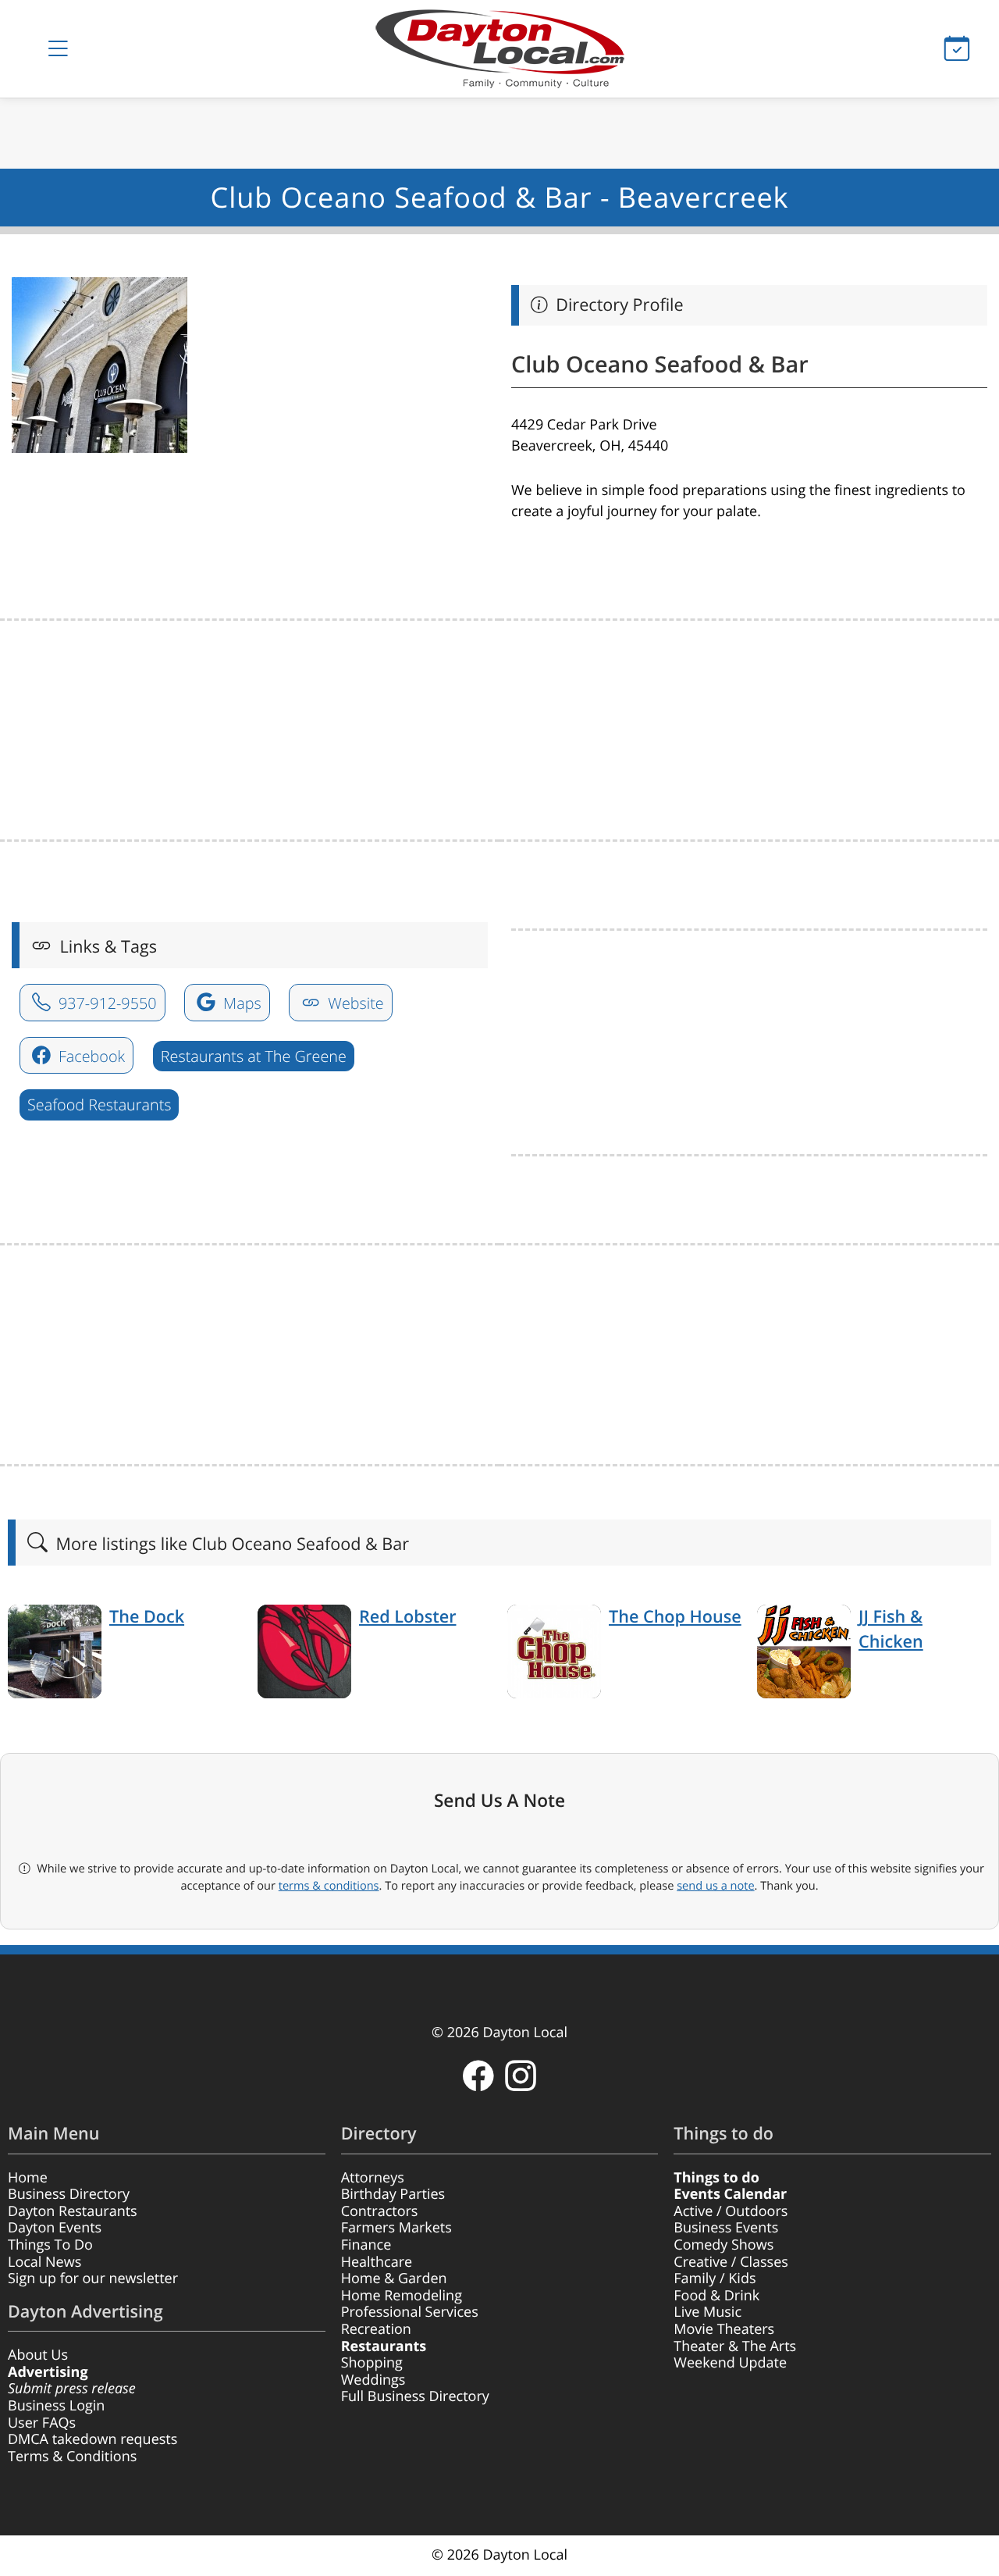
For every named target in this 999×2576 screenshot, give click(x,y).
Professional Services (410, 2312)
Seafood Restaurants (99, 1105)
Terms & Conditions (72, 2457)
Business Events (726, 2228)
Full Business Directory (415, 2396)
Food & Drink (716, 2296)
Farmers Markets (396, 2228)
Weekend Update (730, 2363)
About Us (38, 2355)
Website (354, 1003)
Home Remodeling (402, 2296)
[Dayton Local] (499, 49)
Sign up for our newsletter (93, 2278)
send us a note (715, 1886)
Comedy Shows (723, 2245)
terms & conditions (329, 1886)
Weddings (373, 2380)
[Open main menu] (58, 49)
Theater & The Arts (735, 2346)
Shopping (372, 2363)
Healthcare (377, 2262)
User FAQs (42, 2423)
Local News (44, 2262)
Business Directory (69, 2194)
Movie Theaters (724, 2329)
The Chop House (675, 1617)
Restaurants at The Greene (254, 1056)
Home (28, 2178)
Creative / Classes (731, 2262)
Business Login (56, 2406)
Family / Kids (715, 2278)
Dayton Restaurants (73, 2211)
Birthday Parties (393, 2194)
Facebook (90, 1056)
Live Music (707, 2312)
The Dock (147, 1617)
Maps (240, 1003)
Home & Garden (394, 2278)
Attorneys (373, 2178)
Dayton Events (55, 2228)
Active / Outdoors (731, 2211)
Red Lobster (407, 1617)
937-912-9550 (106, 1003)
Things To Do (50, 2245)
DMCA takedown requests (92, 2439)
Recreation (376, 2329)
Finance (366, 2245)
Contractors (380, 2211)
